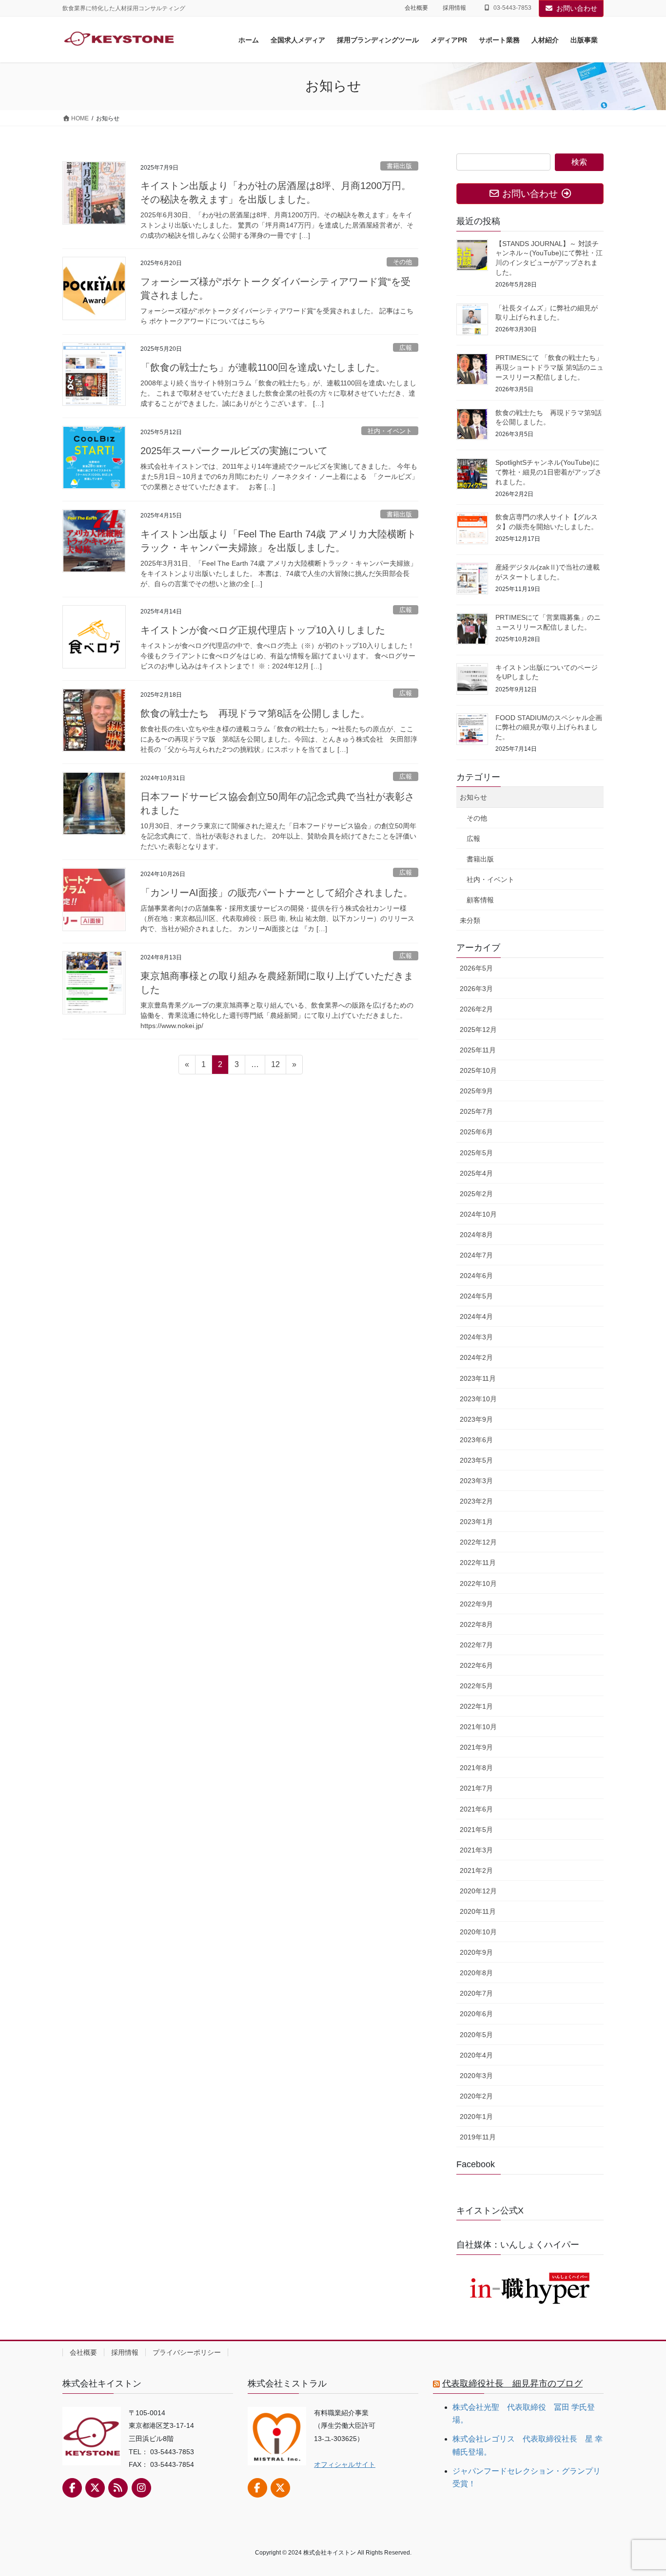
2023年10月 (478, 1399)
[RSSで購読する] (118, 2488)
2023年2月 (476, 1501)
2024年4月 (476, 1317)
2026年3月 (476, 989)
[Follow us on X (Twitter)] (95, 2488)
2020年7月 (476, 1993)
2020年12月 (478, 1891)
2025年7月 (476, 1111)
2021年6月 (476, 1809)
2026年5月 (476, 968)
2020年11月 (478, 1911)
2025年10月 (478, 1070)
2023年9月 (476, 1419)
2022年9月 (476, 1604)
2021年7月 (476, 1788)
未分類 (470, 920)
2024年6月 (476, 1276)
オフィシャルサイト (345, 2464)
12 (275, 1067)
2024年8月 (476, 1235)
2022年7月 (476, 1645)
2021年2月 (476, 1870)
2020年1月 (476, 2117)
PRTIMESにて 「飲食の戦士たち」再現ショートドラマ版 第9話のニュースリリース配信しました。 (549, 367)
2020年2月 (476, 2096)
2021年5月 (476, 1830)
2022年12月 (478, 1542)
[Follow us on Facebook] (72, 2488)
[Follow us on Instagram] (141, 2488)
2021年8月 (476, 1768)
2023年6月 (476, 1440)
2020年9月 (476, 1952)
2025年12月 (478, 1030)
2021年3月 (476, 1850)
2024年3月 (476, 1337)
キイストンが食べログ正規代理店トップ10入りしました (263, 630)
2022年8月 (476, 1624)
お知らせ (473, 797)
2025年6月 (476, 1132)
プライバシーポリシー (187, 2352)
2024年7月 (476, 1255)
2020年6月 (476, 2014)
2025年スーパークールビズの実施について (234, 451)
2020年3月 (476, 2076)
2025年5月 (476, 1153)
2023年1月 (476, 1522)
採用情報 (454, 8)
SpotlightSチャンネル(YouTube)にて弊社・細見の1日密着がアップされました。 (548, 472)
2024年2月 (476, 1357)
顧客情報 (480, 900)
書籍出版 (399, 166)
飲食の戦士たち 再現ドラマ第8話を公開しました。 (255, 713)
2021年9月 (476, 1747)
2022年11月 (478, 1563)
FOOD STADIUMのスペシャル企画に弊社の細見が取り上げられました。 (549, 727)
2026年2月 (476, 1009)
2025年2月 (476, 1194)
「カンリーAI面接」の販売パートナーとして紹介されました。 (277, 893)
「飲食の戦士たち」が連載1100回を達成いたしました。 (263, 367)
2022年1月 (476, 1706)
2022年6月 (476, 1665)
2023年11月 (478, 1378)
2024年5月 (476, 1296)
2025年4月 (476, 1173)
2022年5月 (476, 1686)
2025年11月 (478, 1050)
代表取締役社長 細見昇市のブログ (512, 2384)
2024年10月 (478, 1214)
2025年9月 (476, 1091)
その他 (402, 262)
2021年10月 (478, 1727)
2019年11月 (478, 2137)
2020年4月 (476, 2055)
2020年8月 (476, 1973)
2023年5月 (476, 1460)
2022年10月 (478, 1584)
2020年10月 (478, 1932)
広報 (406, 348)
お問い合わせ (577, 8)
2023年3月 (476, 1481)
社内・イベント (390, 431)
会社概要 (416, 8)
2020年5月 (476, 2035)
